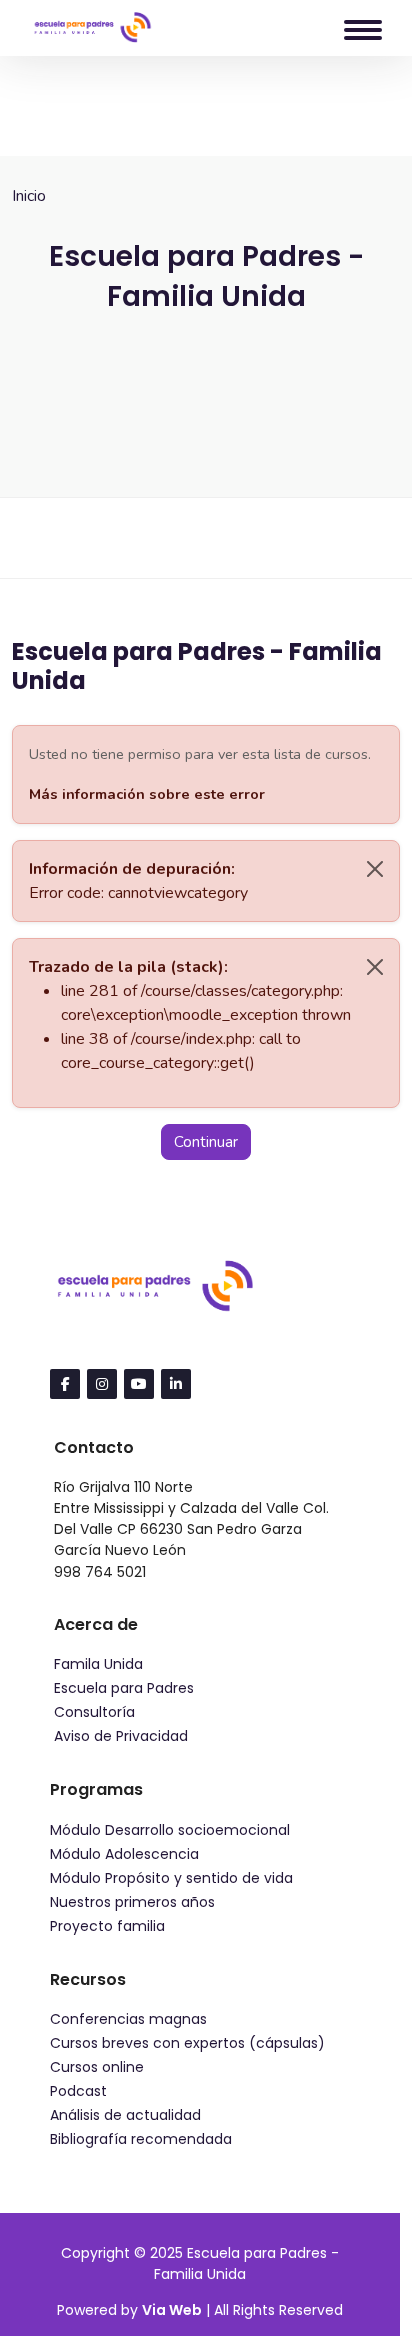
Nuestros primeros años (132, 1902)
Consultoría (94, 1712)
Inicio (29, 196)
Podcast (78, 2091)
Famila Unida (98, 1664)
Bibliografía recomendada (141, 2139)
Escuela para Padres (124, 1688)
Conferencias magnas (128, 2019)
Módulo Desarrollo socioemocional (170, 1830)
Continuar (206, 1142)
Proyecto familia (107, 1926)
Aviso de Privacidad (121, 1736)
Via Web (172, 2310)
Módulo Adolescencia (124, 1854)
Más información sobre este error (147, 794)
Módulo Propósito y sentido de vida (171, 1878)
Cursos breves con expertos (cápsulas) (187, 2043)
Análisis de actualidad (125, 2115)
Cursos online (97, 2067)
